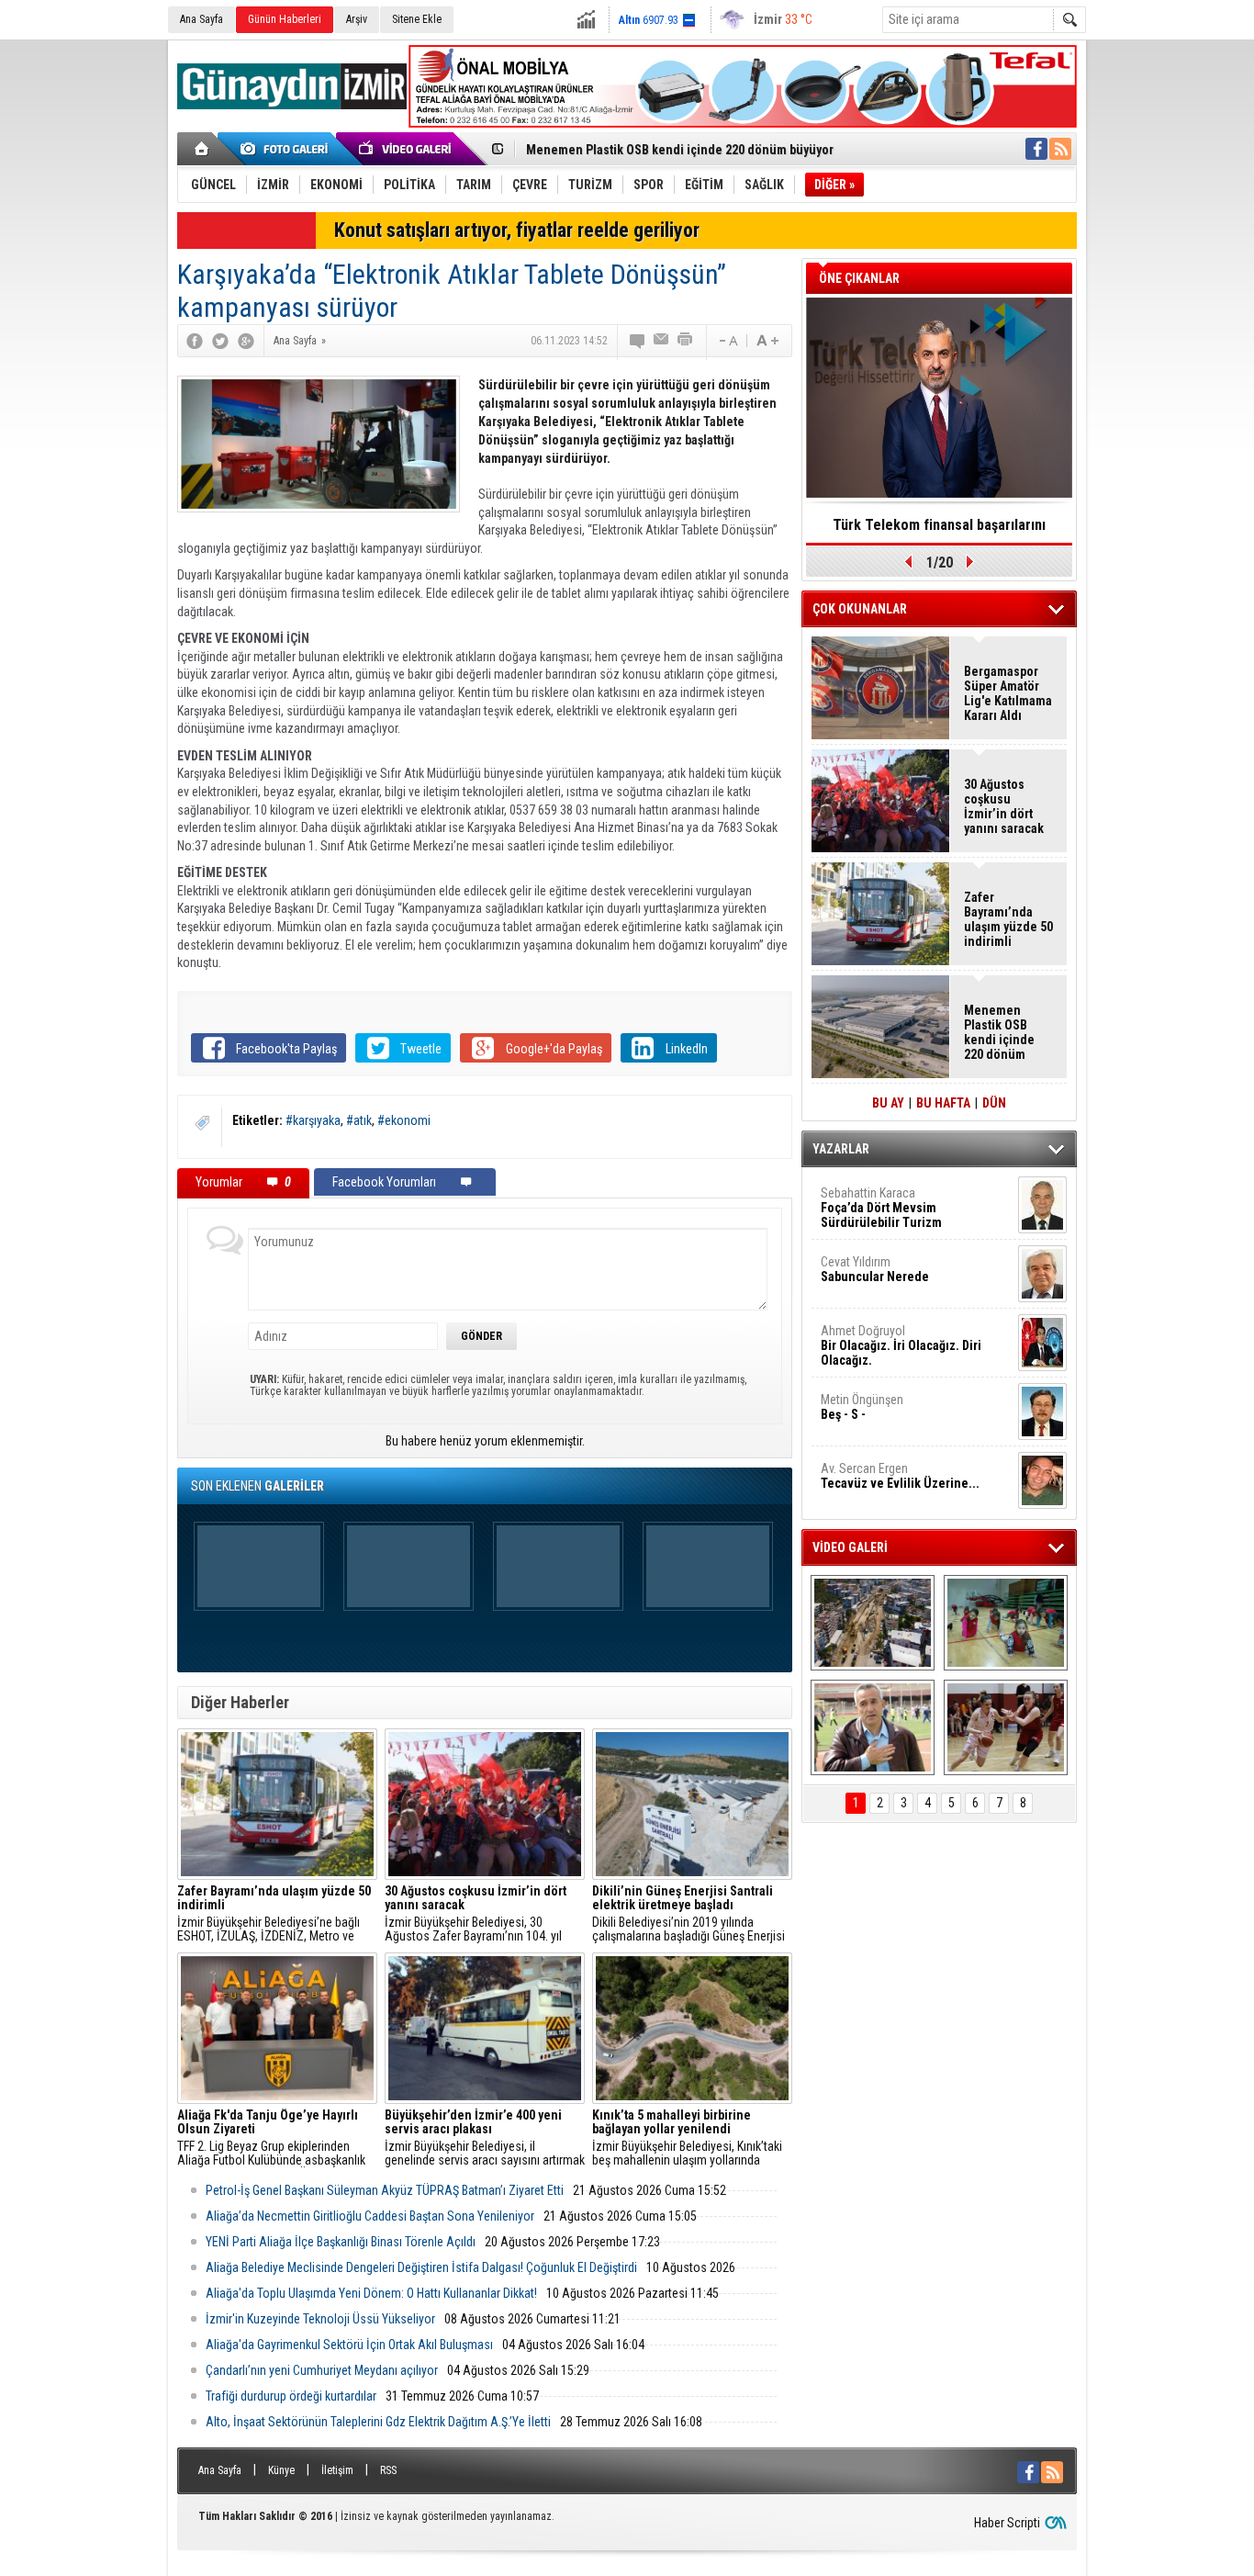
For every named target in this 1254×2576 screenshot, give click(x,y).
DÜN (994, 1103)
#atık (359, 1120)
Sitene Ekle (417, 19)
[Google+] (246, 341)
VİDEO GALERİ (850, 1547)
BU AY (888, 1103)
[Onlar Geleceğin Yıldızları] (1006, 1623)
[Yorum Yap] (638, 341)
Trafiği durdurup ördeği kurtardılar (291, 2396)
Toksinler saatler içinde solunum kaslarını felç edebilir (940, 531)
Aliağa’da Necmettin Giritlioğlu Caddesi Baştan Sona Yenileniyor (370, 2216)
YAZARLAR (841, 1149)
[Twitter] (220, 341)
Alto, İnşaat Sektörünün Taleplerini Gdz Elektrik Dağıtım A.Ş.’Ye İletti (378, 2422)
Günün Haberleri (285, 19)
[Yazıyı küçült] (727, 341)
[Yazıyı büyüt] (767, 341)
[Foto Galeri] (287, 149)
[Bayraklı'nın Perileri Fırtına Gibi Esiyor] (1006, 1727)
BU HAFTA (943, 1103)
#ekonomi (404, 1120)
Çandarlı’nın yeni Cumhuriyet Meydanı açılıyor (322, 2370)
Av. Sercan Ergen (900, 1476)
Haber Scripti (1007, 2523)
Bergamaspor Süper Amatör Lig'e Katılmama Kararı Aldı (1008, 693)
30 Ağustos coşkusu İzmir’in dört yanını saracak (1004, 806)
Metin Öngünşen (862, 1407)
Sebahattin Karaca (881, 1208)
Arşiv (357, 19)
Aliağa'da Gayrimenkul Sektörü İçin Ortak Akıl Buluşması (349, 2345)
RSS (388, 2470)
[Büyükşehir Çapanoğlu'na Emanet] (873, 1727)
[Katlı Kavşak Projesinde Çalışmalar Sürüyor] (873, 1623)
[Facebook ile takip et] (1036, 149)
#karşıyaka (313, 1120)
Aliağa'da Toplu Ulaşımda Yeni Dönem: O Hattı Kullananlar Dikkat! (371, 2293)
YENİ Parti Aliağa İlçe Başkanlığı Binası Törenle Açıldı (341, 2242)
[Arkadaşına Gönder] (662, 341)
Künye (281, 2470)
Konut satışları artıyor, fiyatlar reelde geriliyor (517, 230)
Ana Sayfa (202, 19)
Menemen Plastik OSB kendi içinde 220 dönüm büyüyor (680, 150)
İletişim (337, 2470)
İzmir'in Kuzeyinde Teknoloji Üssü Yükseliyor (320, 2319)
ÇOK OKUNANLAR (860, 609)
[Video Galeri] (407, 149)
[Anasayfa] (202, 149)
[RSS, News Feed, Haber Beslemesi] (1060, 149)
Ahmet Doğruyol (901, 1345)
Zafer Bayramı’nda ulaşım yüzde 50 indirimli (1008, 919)
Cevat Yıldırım (875, 1269)
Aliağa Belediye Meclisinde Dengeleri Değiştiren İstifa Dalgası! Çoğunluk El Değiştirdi (421, 2267)
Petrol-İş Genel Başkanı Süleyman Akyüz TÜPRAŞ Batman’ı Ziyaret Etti (385, 2190)
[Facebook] (195, 341)
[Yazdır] (686, 341)
